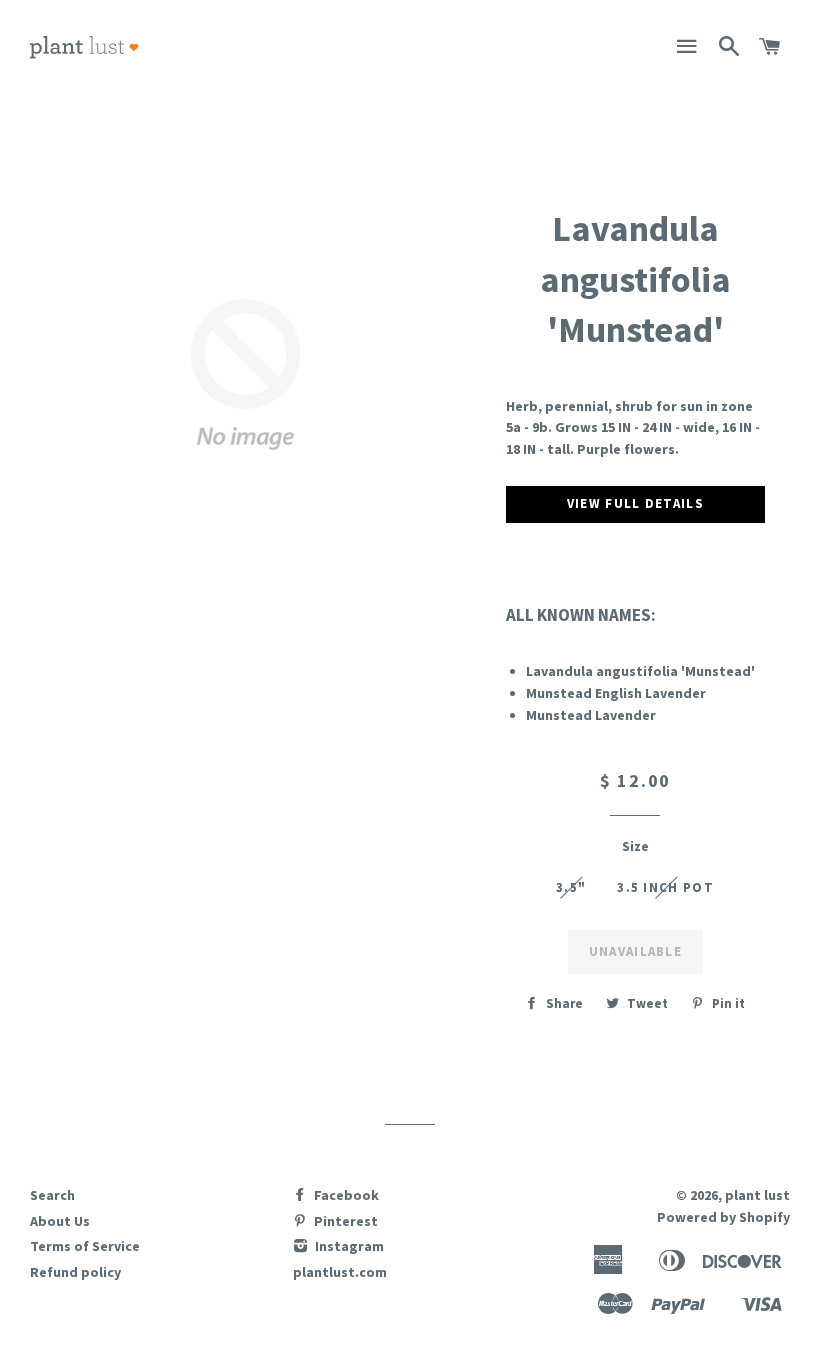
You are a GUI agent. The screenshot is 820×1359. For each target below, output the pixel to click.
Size (635, 846)
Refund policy (75, 1272)
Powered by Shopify (723, 1217)
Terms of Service (85, 1246)
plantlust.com (340, 1272)
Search (52, 1195)
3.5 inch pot (665, 887)
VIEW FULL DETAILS (635, 503)
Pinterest (344, 1221)
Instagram (348, 1246)
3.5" (571, 887)
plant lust (757, 1195)
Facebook (345, 1195)
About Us (60, 1221)
